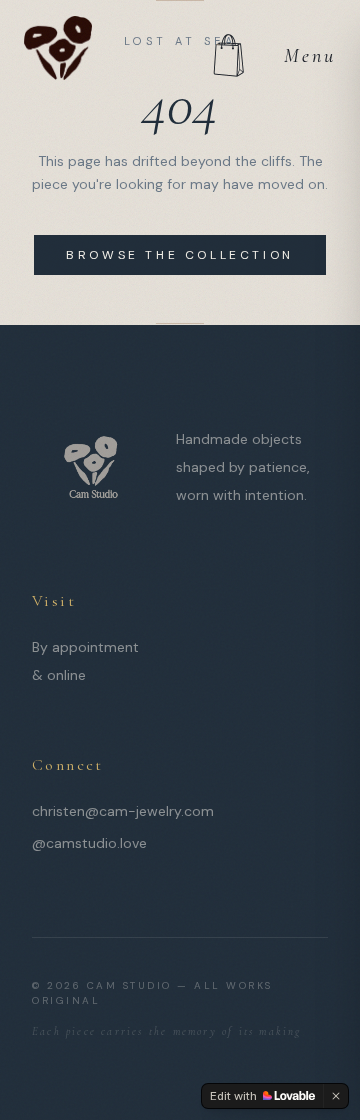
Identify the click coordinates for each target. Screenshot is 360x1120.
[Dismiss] (336, 1096)
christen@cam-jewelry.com (123, 811)
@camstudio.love (89, 843)
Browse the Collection (180, 255)
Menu (310, 56)
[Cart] (228, 56)
